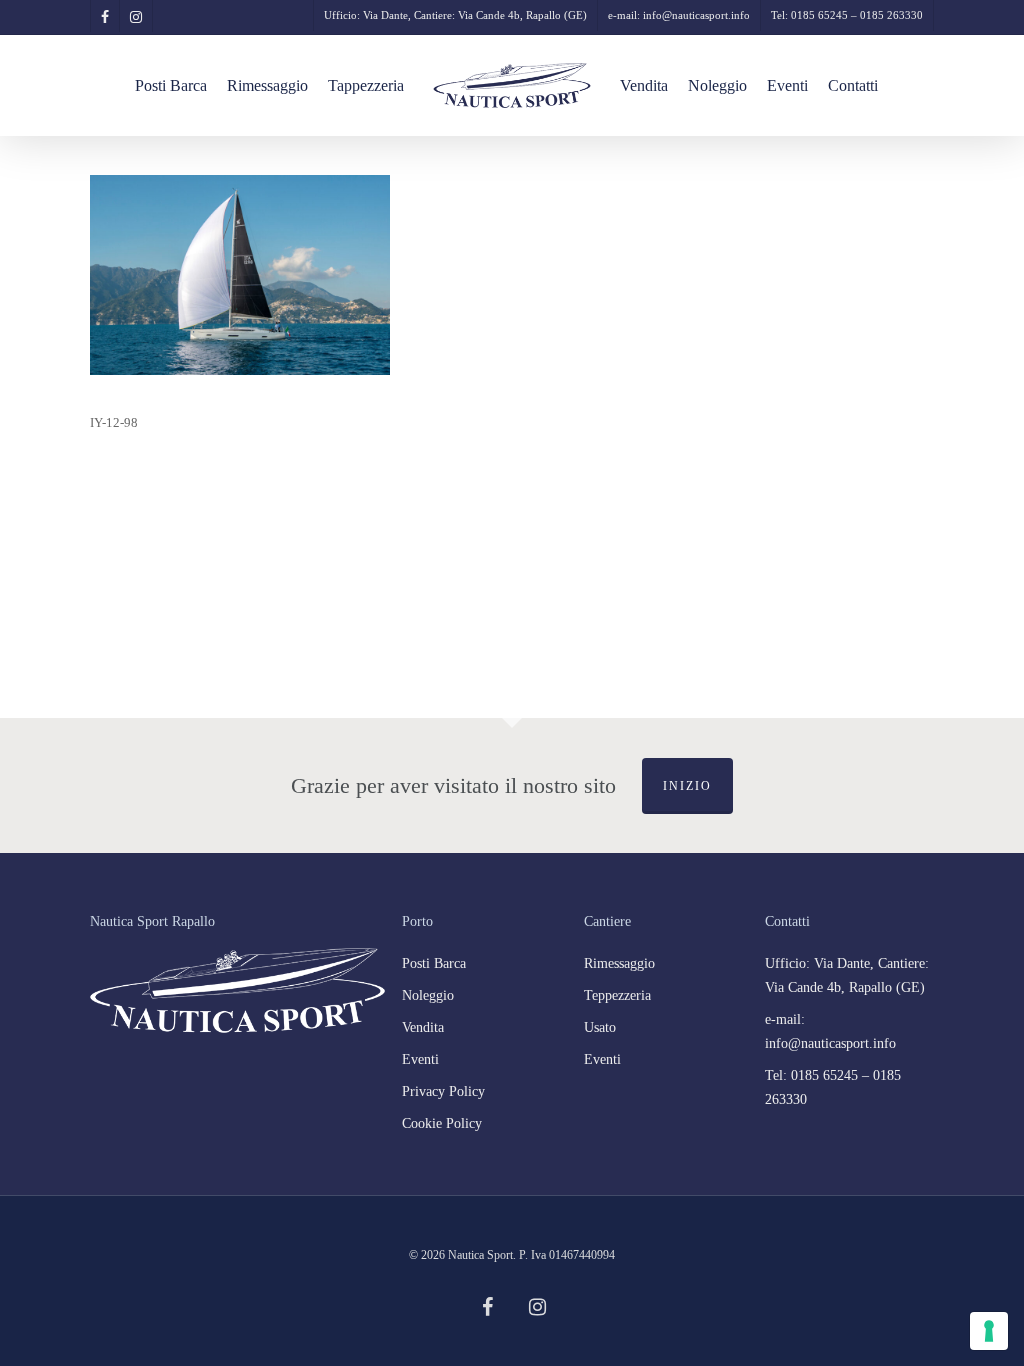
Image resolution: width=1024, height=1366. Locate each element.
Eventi (420, 1059)
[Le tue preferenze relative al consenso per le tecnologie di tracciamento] (989, 1331)
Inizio (687, 786)
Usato (600, 1027)
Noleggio (428, 995)
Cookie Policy (442, 1123)
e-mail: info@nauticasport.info (830, 1031)
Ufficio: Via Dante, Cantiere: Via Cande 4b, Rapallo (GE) (847, 975)
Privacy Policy (443, 1091)
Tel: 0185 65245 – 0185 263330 (833, 1087)
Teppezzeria (617, 995)
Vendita (423, 1027)
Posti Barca (434, 963)
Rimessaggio (619, 963)
